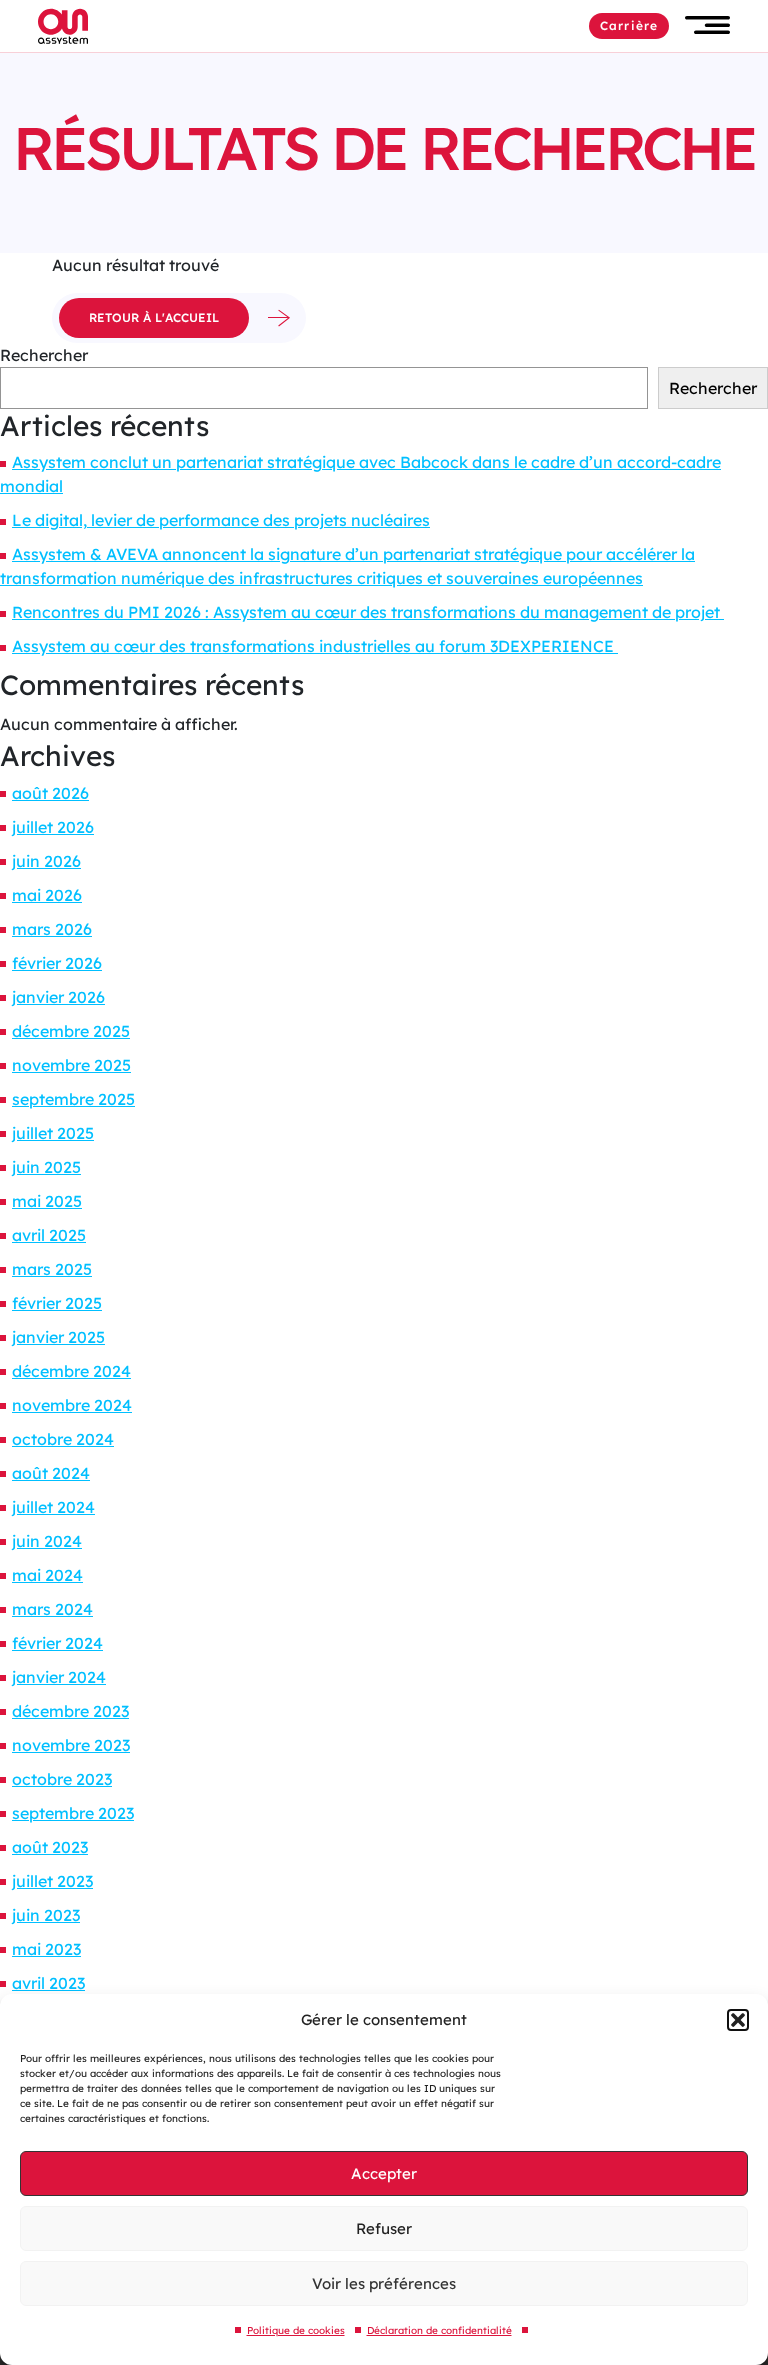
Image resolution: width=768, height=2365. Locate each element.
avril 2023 (48, 1983)
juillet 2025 (53, 1133)
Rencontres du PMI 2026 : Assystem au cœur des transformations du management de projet (368, 612)
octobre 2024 (63, 1439)
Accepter (384, 2173)
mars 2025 (52, 1269)
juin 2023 (46, 1915)
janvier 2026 (58, 997)
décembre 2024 (71, 1371)
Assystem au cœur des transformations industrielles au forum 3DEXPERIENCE (315, 646)
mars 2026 (52, 929)
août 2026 (50, 793)
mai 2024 (47, 1575)
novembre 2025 (71, 1065)
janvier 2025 (58, 1337)
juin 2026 (46, 861)
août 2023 (50, 1847)
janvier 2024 (59, 1677)
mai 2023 (46, 1949)
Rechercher (44, 355)
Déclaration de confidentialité (439, 2330)
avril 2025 (49, 1235)
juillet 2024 (53, 1507)
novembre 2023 (71, 1745)
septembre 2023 (73, 1813)
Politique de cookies (296, 2330)
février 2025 (57, 1303)
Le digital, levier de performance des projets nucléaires (221, 520)
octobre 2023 (62, 1779)
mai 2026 (47, 895)
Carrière (629, 25)
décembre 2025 (71, 1031)
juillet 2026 (53, 827)
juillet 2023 (52, 1881)
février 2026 (57, 963)
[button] (738, 2020)
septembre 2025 (73, 1099)
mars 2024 (52, 1609)
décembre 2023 (70, 1711)
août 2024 (51, 1473)
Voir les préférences (384, 2283)
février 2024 (57, 1643)
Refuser (384, 2228)
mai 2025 (47, 1201)
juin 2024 (47, 1541)
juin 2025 (46, 1167)
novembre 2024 (72, 1405)
